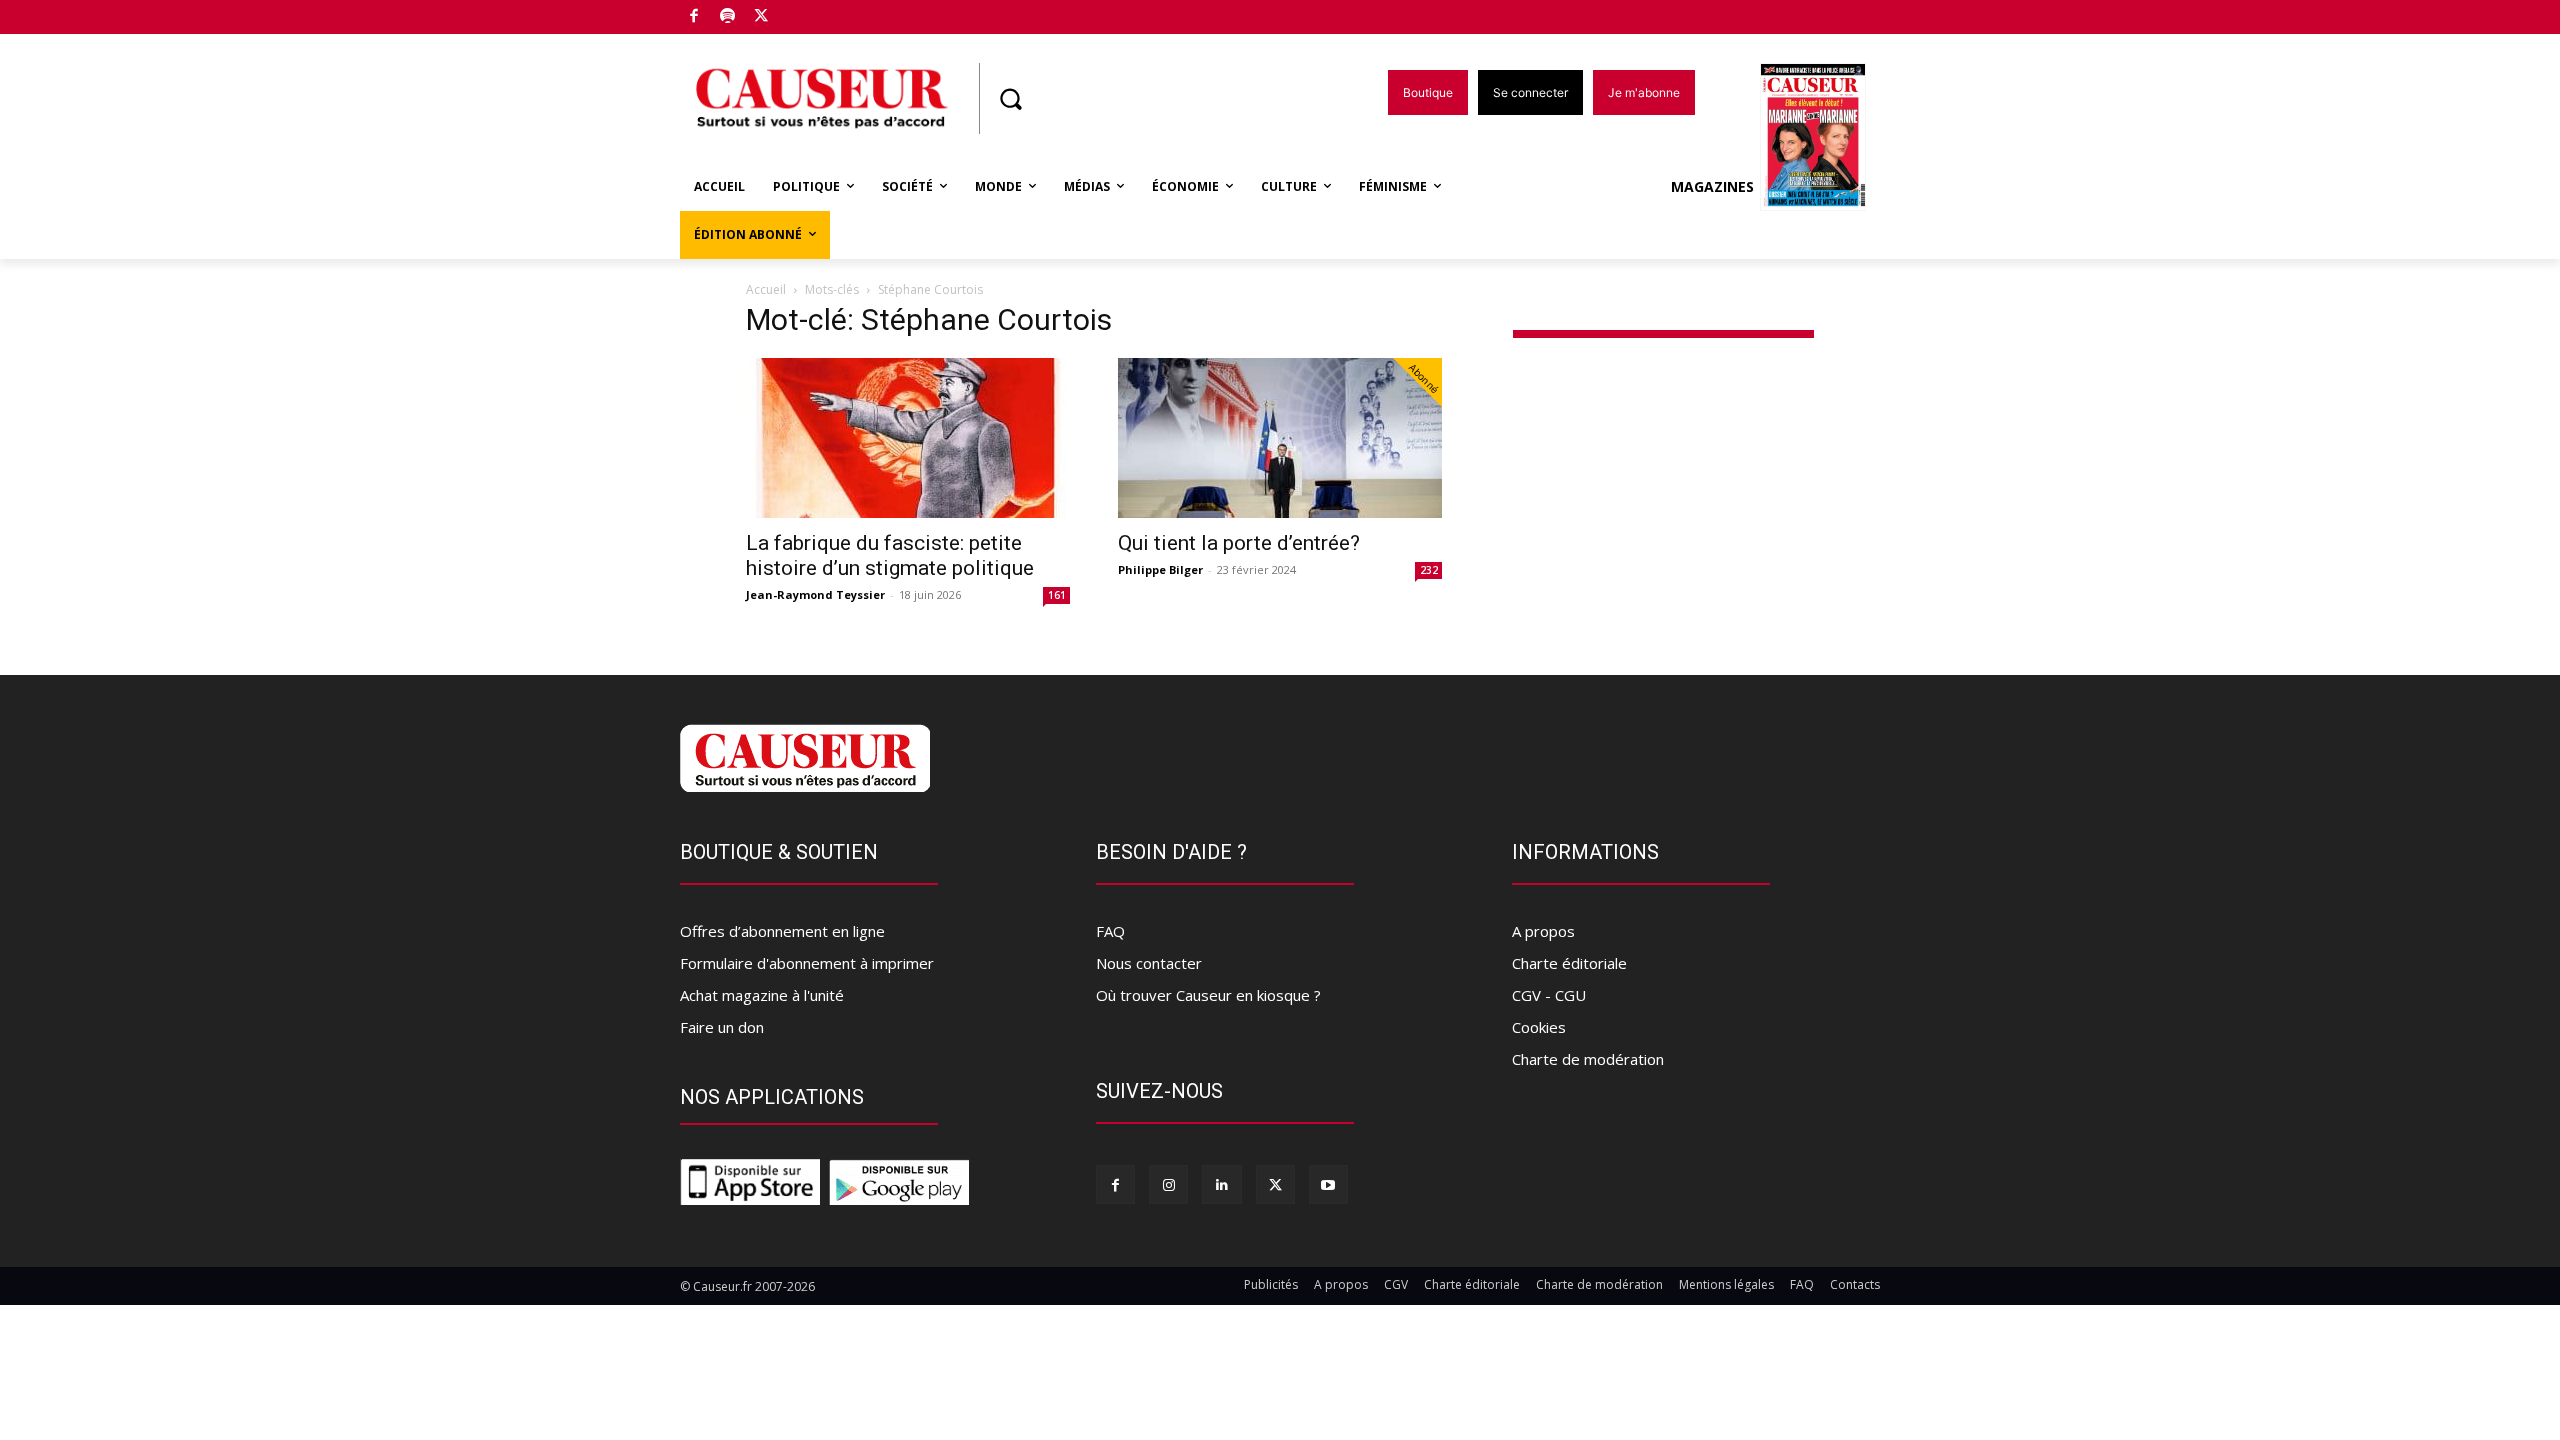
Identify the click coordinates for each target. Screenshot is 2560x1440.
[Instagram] (1168, 1184)
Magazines (1712, 186)
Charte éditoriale (1569, 963)
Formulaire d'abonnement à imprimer (807, 963)
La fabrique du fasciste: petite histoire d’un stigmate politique (890, 555)
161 (1057, 595)
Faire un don (722, 1027)
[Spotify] (728, 17)
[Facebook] (694, 17)
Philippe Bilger (1160, 569)
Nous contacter (1149, 963)
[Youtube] (1328, 1184)
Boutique (812, 12)
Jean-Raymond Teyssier (815, 594)
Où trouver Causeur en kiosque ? (1208, 995)
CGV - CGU (1549, 995)
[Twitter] (761, 17)
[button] (1010, 99)
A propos (1543, 931)
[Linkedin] (1221, 1184)
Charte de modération (1588, 1059)
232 (1429, 570)
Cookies (1539, 1027)
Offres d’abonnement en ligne (782, 931)
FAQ (1110, 931)
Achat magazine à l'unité (762, 995)
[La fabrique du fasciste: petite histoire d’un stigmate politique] (908, 438)
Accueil (766, 289)
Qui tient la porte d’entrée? (1239, 543)
